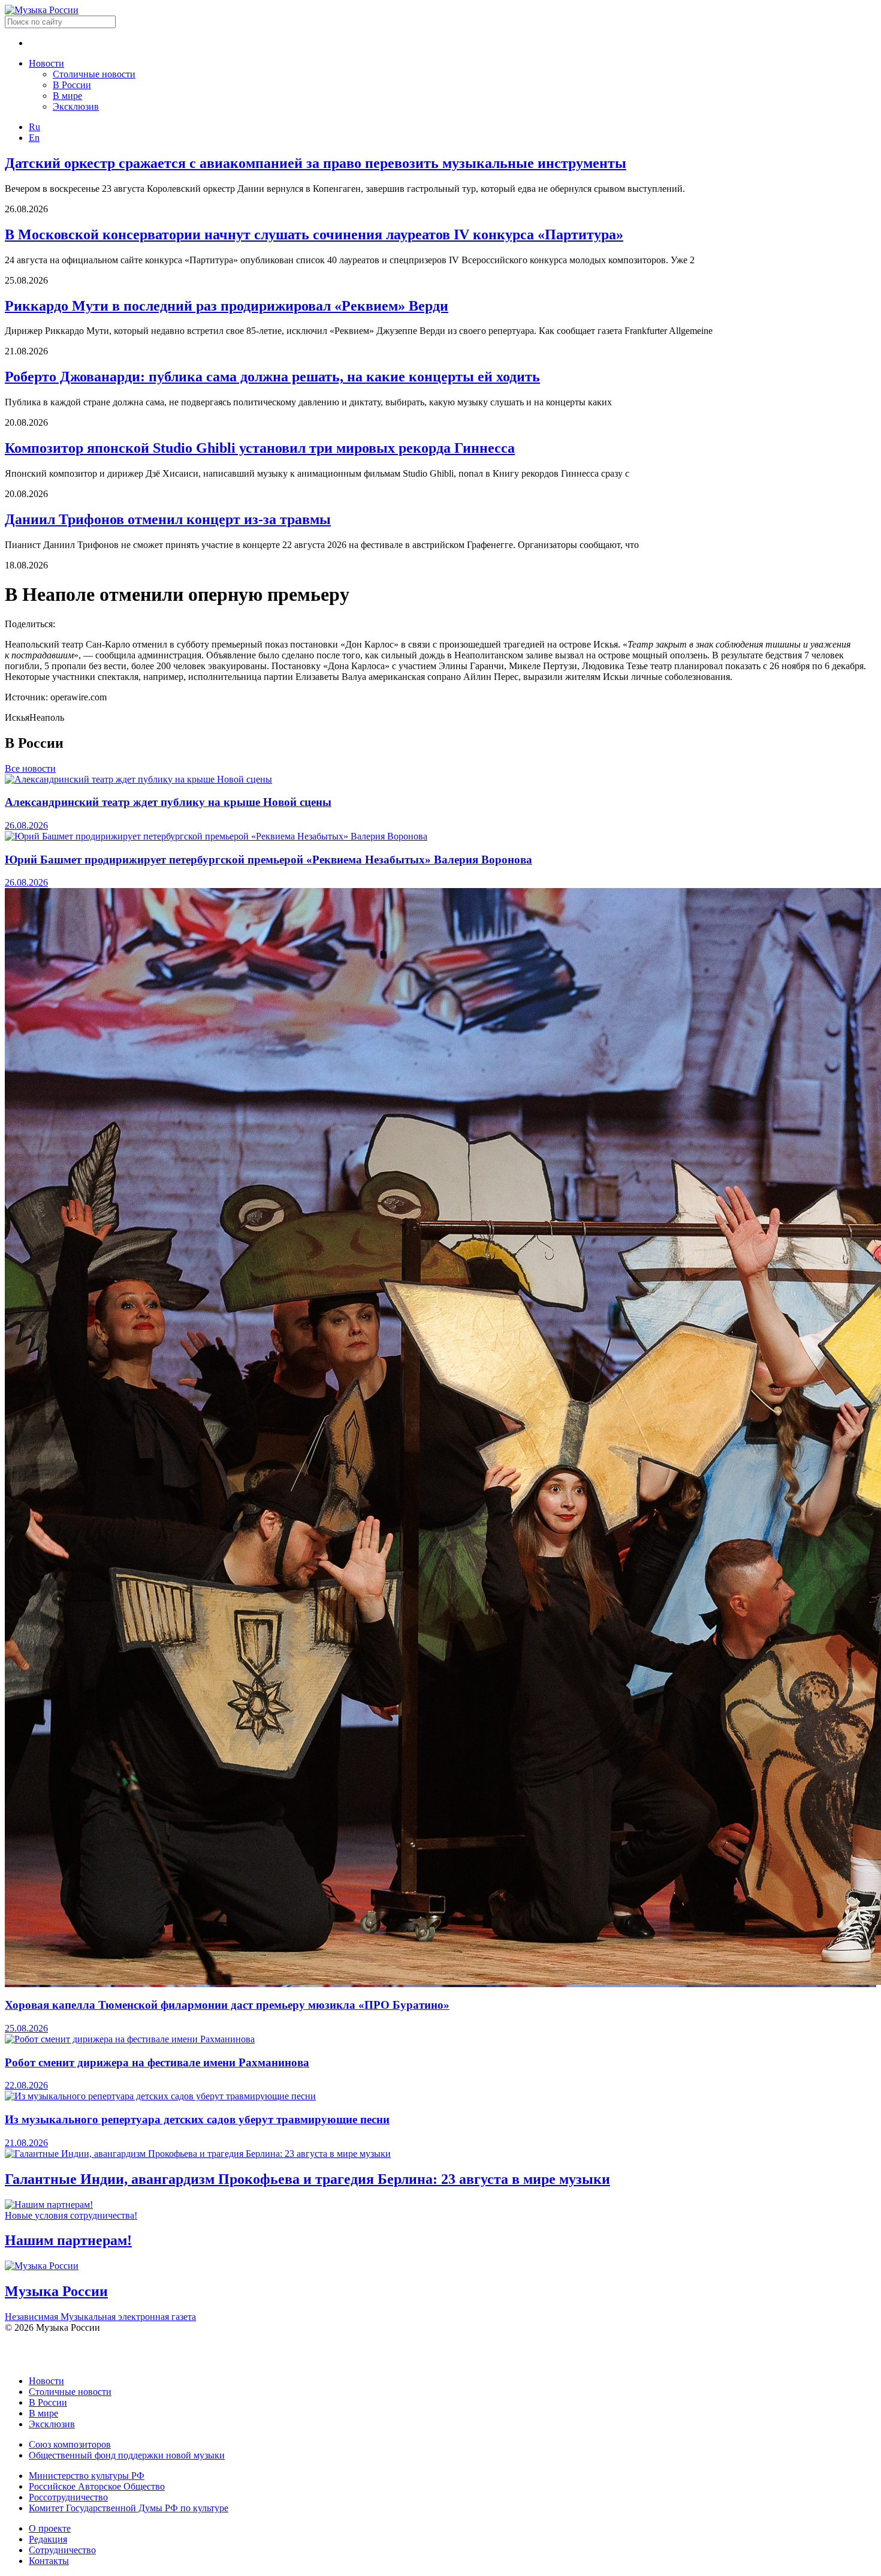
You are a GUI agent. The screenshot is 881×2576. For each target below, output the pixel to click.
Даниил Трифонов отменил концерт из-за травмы (168, 519)
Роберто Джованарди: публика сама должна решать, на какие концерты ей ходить (272, 377)
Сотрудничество (62, 2550)
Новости (46, 63)
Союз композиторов (70, 2444)
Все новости (30, 768)
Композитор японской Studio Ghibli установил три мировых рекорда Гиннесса (260, 448)
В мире (67, 96)
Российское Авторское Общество (97, 2486)
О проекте (50, 2528)
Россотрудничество (68, 2497)
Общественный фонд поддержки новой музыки (127, 2455)
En (34, 138)
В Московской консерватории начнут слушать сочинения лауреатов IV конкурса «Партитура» (314, 234)
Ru (34, 127)
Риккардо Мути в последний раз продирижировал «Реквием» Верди (227, 306)
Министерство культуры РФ (87, 2476)
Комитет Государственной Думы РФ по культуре (129, 2508)
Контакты (49, 2561)
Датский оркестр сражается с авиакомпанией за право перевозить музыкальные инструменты (316, 163)
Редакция (48, 2539)
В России (72, 85)
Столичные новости (94, 74)
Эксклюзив (76, 106)
